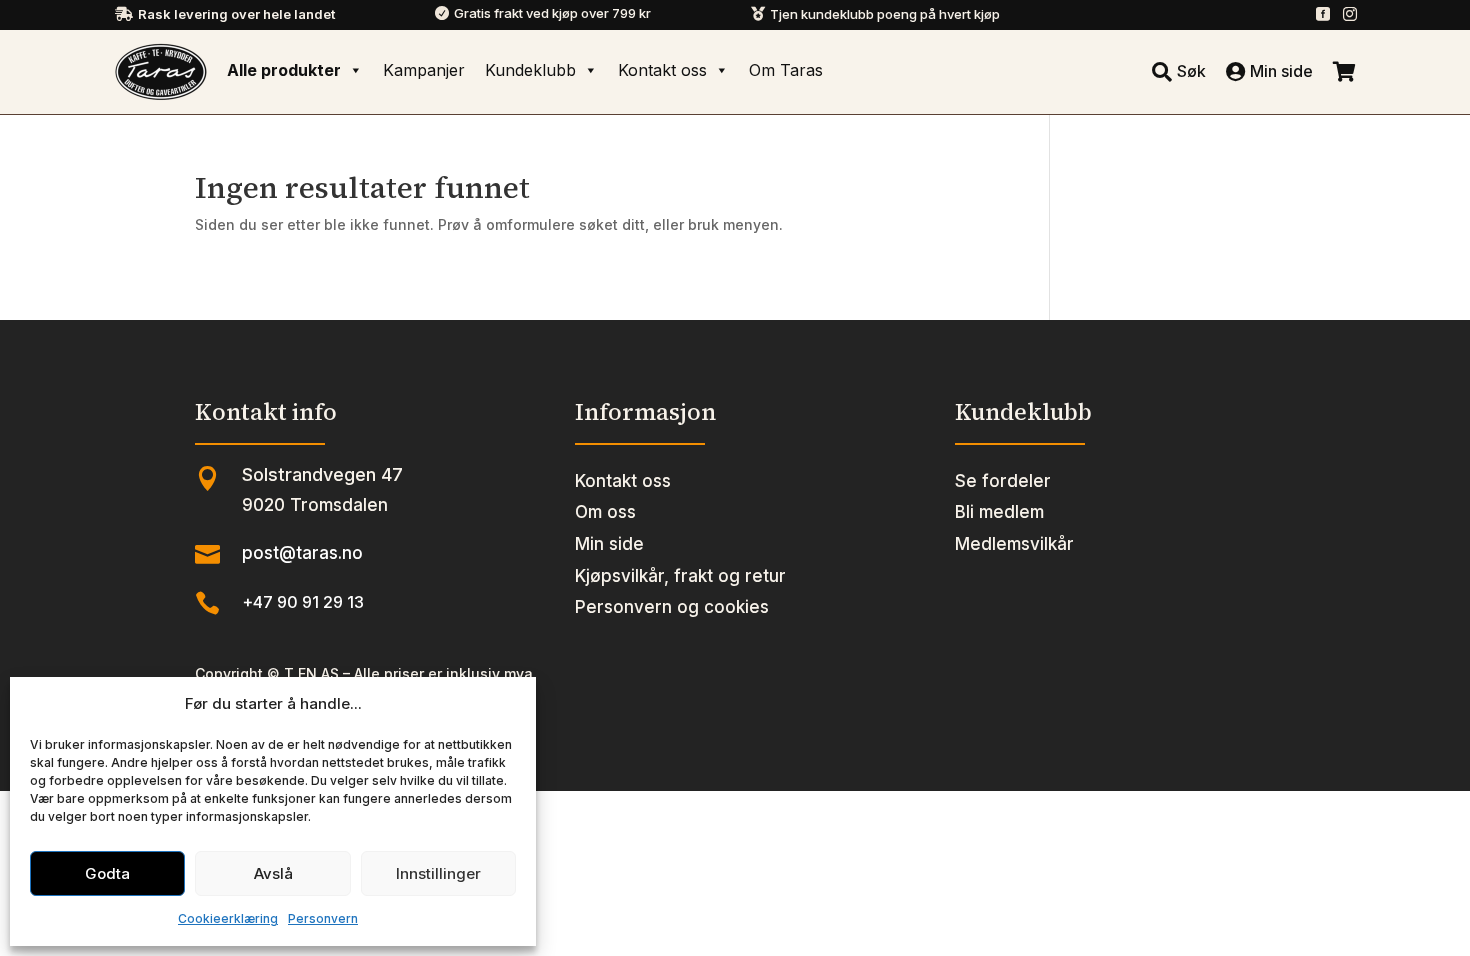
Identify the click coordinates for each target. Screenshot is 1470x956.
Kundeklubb (530, 70)
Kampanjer (424, 70)
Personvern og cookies (672, 607)
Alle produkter (284, 70)
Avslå (273, 873)
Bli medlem (999, 512)
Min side (609, 544)
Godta (107, 873)
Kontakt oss (662, 70)
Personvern (323, 918)
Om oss (605, 512)
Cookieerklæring (228, 918)
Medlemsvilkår (1014, 544)
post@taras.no (302, 553)
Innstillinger (438, 873)
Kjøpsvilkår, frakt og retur (680, 576)
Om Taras (786, 70)
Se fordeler (1003, 481)
